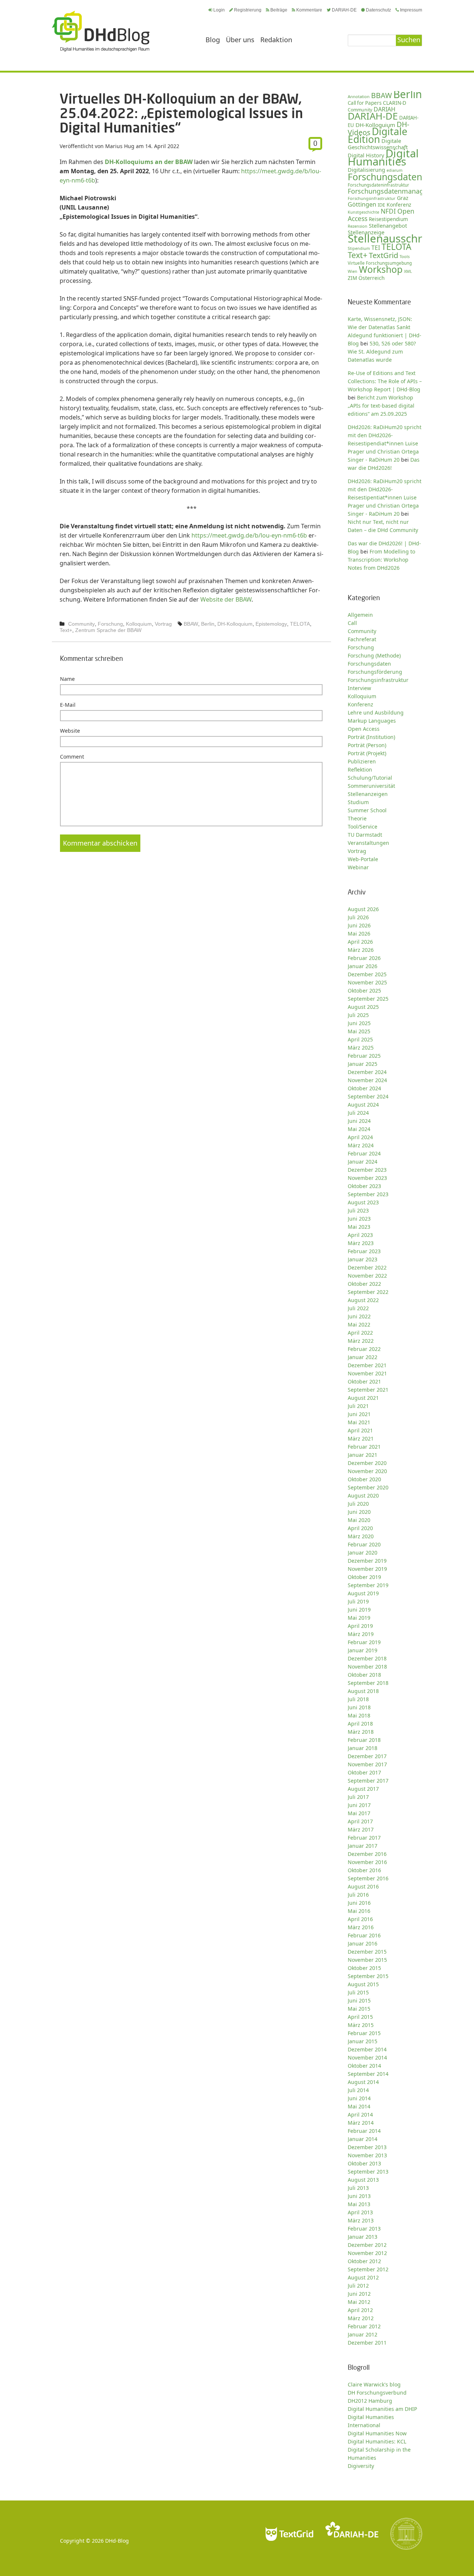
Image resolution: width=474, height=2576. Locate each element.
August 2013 (363, 2180)
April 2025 (360, 1039)
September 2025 (368, 999)
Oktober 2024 (364, 1088)
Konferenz (399, 205)
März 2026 (361, 950)
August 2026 (363, 909)
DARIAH (385, 109)
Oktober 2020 (364, 1479)
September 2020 (368, 1487)
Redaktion (276, 40)
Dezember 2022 (367, 1267)
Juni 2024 (359, 1121)
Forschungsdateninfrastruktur (378, 185)
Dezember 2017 (367, 1756)
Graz (403, 198)
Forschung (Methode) (374, 655)
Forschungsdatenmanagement (396, 191)
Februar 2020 (364, 1544)
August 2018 (363, 1691)
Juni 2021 (359, 1414)
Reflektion (360, 770)
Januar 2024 (363, 1162)
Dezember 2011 (367, 2343)
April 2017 (360, 1821)
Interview (359, 688)
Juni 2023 (359, 1219)
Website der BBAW (226, 599)
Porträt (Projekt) (367, 753)
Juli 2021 (358, 1406)
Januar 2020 (363, 1553)
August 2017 (363, 1789)
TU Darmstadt (365, 835)
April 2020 (360, 1528)
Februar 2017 (364, 1838)
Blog (213, 40)
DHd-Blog (117, 2541)
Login (219, 10)
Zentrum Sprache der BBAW (108, 630)
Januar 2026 (363, 966)
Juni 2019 (359, 1610)
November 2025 (367, 982)
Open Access (364, 729)
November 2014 (367, 2058)
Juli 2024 (358, 1113)
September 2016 (368, 1878)
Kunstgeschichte (363, 212)
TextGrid (383, 255)
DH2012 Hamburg (370, 2401)
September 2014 (368, 2074)
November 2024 (367, 1080)
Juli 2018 (358, 1699)
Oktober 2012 (364, 2261)
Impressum (411, 10)
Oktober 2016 (364, 1870)
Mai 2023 (359, 1227)
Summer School (367, 810)
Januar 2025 (363, 1064)
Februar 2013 (364, 2229)
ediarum (395, 170)
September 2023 (368, 1194)
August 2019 (363, 1593)
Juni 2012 (359, 2294)
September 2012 (368, 2269)
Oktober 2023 (364, 1186)
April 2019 (360, 1626)
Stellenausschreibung (403, 238)
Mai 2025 (359, 1031)
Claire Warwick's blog (374, 2384)
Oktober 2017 (364, 1772)
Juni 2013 (359, 2196)
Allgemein (360, 615)
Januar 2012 (363, 2334)
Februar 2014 (364, 2131)
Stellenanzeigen (368, 794)
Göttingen (362, 204)
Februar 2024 (364, 1153)
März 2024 (361, 1145)
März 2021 (361, 1438)
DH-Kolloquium (235, 624)
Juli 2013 (358, 2188)
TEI (376, 248)
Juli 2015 (358, 1992)
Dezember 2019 (367, 1561)
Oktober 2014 (364, 2066)
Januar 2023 (363, 1259)
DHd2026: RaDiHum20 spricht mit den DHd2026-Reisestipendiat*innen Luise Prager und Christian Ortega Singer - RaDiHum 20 (385, 443)
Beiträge (279, 10)
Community (81, 624)
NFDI (388, 211)
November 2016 (367, 1862)
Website (70, 731)
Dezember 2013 (367, 2147)
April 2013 (360, 2212)
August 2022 (363, 1300)
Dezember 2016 (367, 1854)
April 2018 (360, 1724)
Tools (405, 256)
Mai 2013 (359, 2204)
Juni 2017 (359, 1805)
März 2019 (361, 1634)
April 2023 (360, 1235)
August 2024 (363, 1105)
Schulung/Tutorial (370, 778)
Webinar (358, 867)
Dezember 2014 (367, 2049)
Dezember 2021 (367, 1365)
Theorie (357, 818)
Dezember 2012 (367, 2245)
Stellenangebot (388, 225)
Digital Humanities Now (377, 2433)
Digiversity (361, 2466)
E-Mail (68, 705)
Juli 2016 (358, 1895)
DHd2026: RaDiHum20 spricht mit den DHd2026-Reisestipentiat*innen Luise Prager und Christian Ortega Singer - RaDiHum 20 (385, 497)
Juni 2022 (359, 1316)
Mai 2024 (359, 1129)
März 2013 (361, 2220)
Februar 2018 (364, 1740)
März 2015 (361, 2025)
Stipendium (359, 248)
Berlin (208, 624)
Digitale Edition (378, 135)
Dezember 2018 (367, 1658)
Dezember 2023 (367, 1170)
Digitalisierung (366, 170)
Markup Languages (372, 721)
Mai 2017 (359, 1813)
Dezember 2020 (367, 1463)
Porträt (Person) (367, 745)
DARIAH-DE (344, 10)
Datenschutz (378, 10)
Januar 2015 (363, 2041)
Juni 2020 (359, 1512)
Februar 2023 (364, 1251)
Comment (72, 757)
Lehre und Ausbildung (376, 712)
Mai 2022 (359, 1324)
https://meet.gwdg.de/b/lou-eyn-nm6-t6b (249, 535)
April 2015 (360, 2017)
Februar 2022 (364, 1349)
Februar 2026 (364, 958)
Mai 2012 (359, 2302)
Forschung (110, 624)
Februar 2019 (364, 1642)
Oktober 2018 (364, 1675)
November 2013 (367, 2155)
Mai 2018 (359, 1715)
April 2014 (360, 2115)
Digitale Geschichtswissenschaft (378, 144)
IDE (381, 205)
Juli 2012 (358, 2286)
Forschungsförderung (375, 672)
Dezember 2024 (367, 1072)
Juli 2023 (358, 1210)
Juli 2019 (358, 1601)
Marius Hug (120, 146)
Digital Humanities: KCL (377, 2441)
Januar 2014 (363, 2139)
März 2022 (361, 1341)
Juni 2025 (359, 1023)
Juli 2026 (358, 917)
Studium (358, 802)
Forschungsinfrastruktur (372, 198)
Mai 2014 (359, 2106)
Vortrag (163, 624)
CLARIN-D (395, 103)
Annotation (359, 96)
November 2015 (367, 1960)
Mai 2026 (359, 934)
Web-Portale (363, 859)
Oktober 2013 (364, 2163)
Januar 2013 (363, 2237)
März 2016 (361, 1927)
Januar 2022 (363, 1357)
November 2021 (367, 1373)
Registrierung (248, 10)
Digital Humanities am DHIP (382, 2409)
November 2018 (367, 1667)
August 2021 (363, 1398)
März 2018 (361, 1732)
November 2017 (367, 1764)
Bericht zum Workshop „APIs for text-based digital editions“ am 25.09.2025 (381, 406)
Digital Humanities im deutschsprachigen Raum (101, 31)
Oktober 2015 (364, 1968)
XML (408, 271)
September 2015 (368, 1976)
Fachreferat (362, 639)
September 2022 (368, 1292)
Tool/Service (363, 827)
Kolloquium (139, 624)
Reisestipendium (388, 219)
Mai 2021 (359, 1422)
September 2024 (368, 1096)
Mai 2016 (359, 1911)
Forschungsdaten (385, 177)
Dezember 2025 (367, 974)
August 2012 (363, 2277)
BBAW (191, 624)
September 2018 (368, 1683)
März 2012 (361, 2318)
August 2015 (363, 1984)
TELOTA (300, 624)
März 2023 (361, 1243)
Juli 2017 (358, 1797)
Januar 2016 (363, 1943)
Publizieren (362, 761)
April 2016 (360, 1919)
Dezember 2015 (367, 1952)
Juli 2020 (358, 1504)
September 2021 (368, 1390)
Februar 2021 (364, 1447)
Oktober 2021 (364, 1381)
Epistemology (271, 624)
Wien (353, 271)
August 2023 (363, 1202)
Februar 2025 (364, 1056)
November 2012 (367, 2253)
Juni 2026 (359, 925)
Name (67, 679)
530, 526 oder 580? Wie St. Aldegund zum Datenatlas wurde (382, 352)
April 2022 (360, 1333)
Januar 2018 (363, 1748)
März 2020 (361, 1536)
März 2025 (361, 1048)
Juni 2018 (359, 1707)
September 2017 (368, 1781)
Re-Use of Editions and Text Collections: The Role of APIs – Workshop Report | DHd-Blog (385, 381)
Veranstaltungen (368, 843)
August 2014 (363, 2082)
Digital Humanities (383, 157)
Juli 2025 (358, 1015)
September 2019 (368, 1585)
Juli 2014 (358, 2090)
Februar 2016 (364, 1935)
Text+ (66, 630)
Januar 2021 (363, 1455)
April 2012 (360, 2310)
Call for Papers (365, 103)
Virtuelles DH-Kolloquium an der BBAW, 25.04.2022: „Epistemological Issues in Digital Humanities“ (181, 113)
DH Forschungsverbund (377, 2393)
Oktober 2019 (364, 1577)
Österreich (372, 278)
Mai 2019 (359, 1618)
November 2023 (367, 1178)
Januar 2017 (363, 1846)
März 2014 (361, 2123)
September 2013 (368, 2172)
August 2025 (363, 1007)
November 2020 (367, 1471)
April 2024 (360, 1137)
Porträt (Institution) (371, 737)
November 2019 (367, 1569)
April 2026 (360, 942)
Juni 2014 (359, 2098)
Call (352, 623)
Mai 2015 (359, 2009)
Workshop (381, 269)
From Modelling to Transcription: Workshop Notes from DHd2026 (381, 560)
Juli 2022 (358, 1308)
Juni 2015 (359, 2000)
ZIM (352, 278)
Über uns (240, 40)
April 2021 (360, 1430)
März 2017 (361, 1829)
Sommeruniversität (371, 786)
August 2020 (363, 1496)
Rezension (358, 226)
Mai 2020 (359, 1520)
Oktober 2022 (364, 1284)
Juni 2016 (359, 1903)
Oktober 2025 (364, 991)
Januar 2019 (363, 1650)
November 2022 (367, 1276)
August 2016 (363, 1886)
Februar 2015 (364, 2033)
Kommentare (309, 10)
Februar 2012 (364, 2326)
